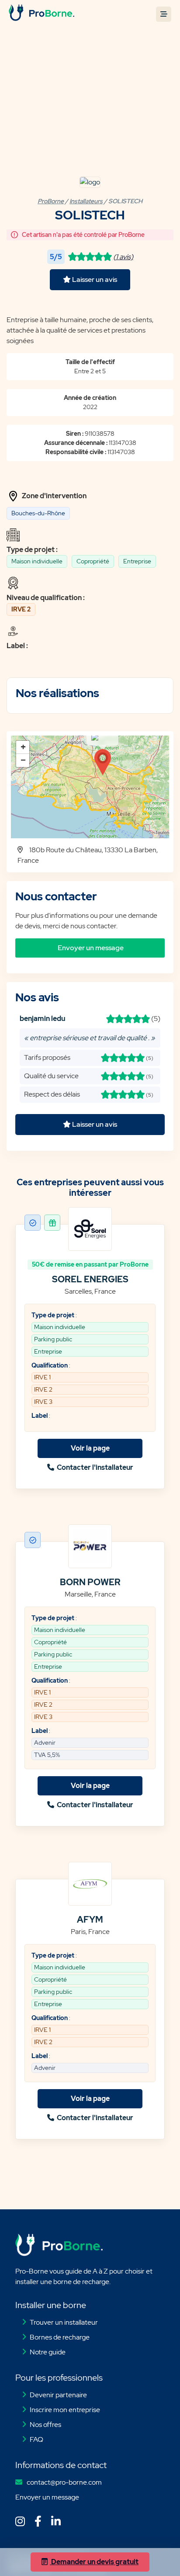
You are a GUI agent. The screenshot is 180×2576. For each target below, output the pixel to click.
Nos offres (45, 2425)
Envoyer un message (47, 2497)
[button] (103, 762)
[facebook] (40, 2518)
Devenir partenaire (58, 2395)
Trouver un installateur (64, 2322)
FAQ (36, 2439)
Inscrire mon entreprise (65, 2410)
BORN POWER (90, 1582)
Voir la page (90, 1448)
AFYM (90, 1920)
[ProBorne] (42, 19)
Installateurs (86, 201)
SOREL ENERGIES (90, 1279)
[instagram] (22, 2518)
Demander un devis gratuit (94, 2562)
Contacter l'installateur (94, 1467)
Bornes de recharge (60, 2337)
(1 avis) (123, 257)
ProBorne (51, 201)
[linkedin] (57, 2518)
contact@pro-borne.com (64, 2482)
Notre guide (48, 2352)
